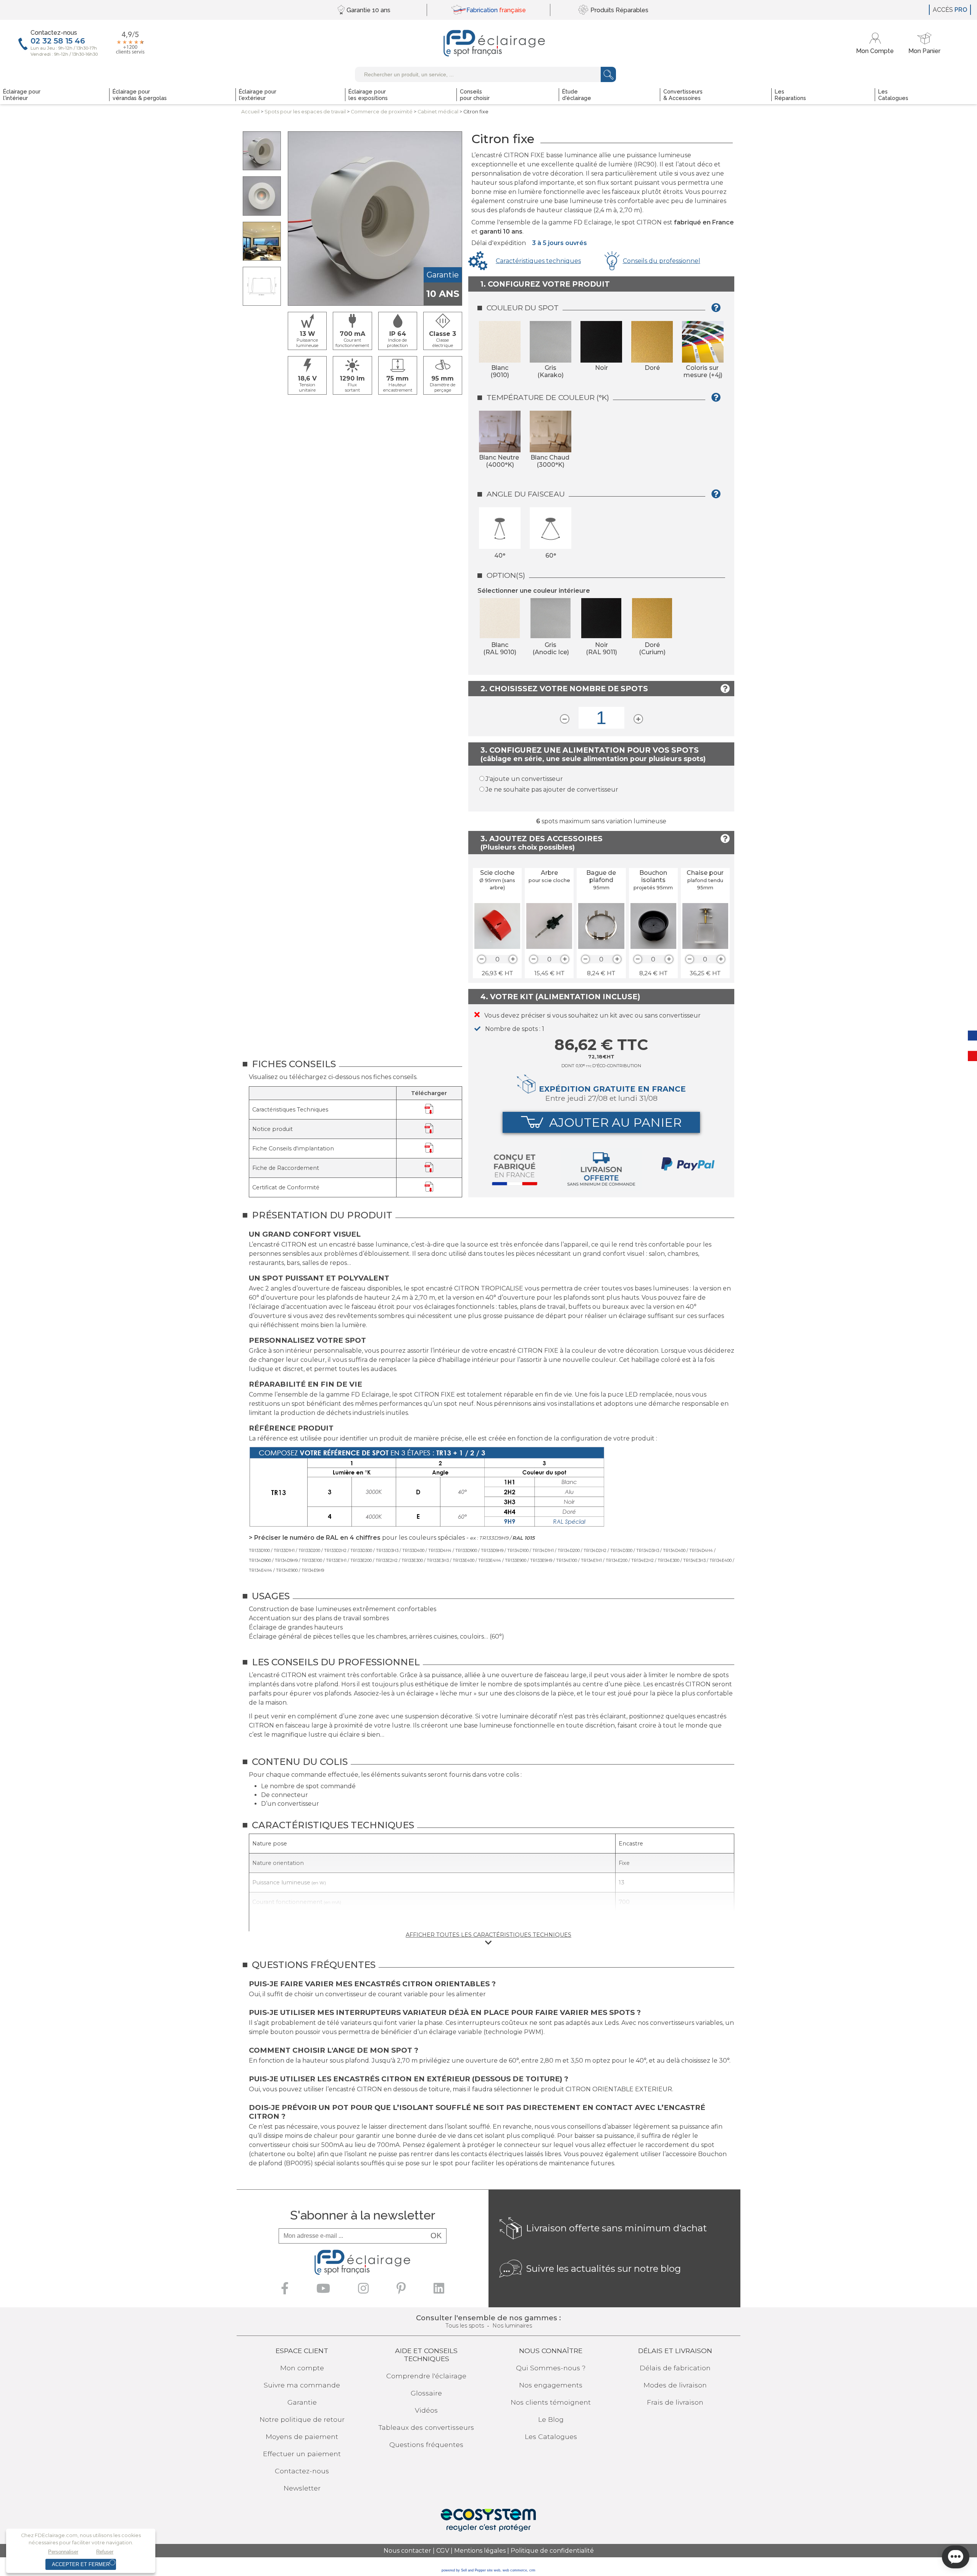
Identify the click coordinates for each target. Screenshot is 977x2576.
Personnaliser (63, 2552)
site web (494, 2570)
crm (532, 2570)
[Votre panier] (924, 43)
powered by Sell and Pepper (464, 2570)
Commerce (382, 112)
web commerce (515, 2570)
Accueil (250, 112)
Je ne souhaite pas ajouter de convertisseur (552, 790)
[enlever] (482, 959)
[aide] (718, 311)
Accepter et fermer (81, 2564)
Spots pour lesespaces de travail (305, 112)
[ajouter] (513, 959)
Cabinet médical (438, 112)
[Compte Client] (876, 43)
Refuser (105, 2552)
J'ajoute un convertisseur (524, 779)
